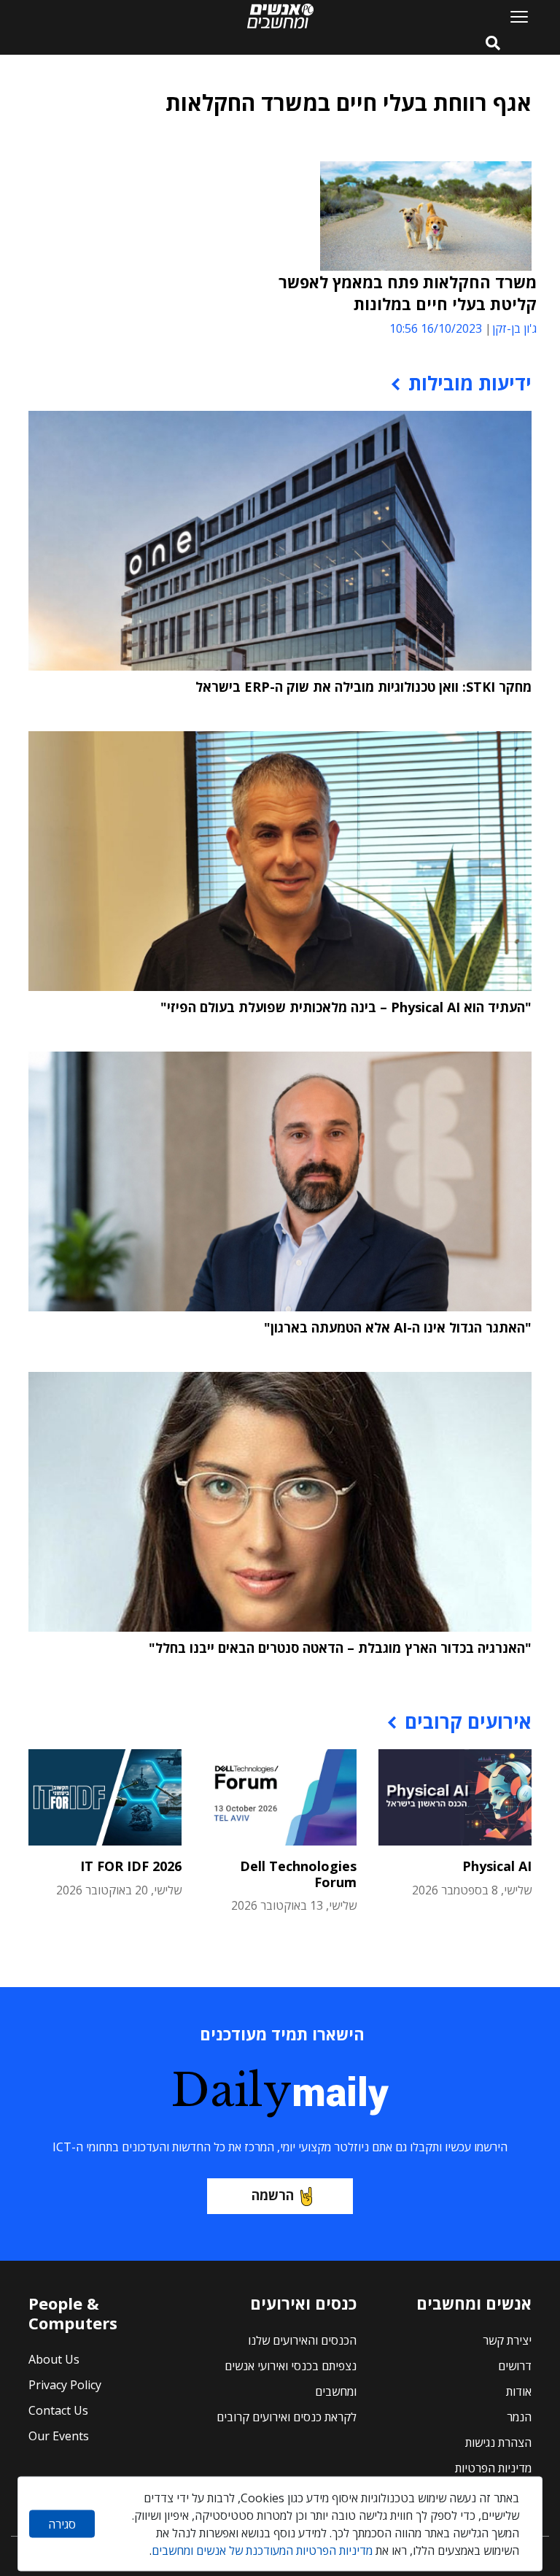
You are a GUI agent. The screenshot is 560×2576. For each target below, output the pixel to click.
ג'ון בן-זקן (514, 328)
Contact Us (58, 2410)
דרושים (515, 2366)
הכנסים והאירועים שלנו (302, 2340)
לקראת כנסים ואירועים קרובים (287, 2417)
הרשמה (273, 2195)
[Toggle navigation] (513, 16)
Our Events (59, 2436)
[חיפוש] (493, 44)
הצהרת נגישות (498, 2442)
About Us (54, 2359)
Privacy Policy (65, 2385)
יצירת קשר (507, 2340)
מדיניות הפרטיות (493, 2468)
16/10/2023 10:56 (436, 328)
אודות (519, 2391)
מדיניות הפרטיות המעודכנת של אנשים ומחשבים (262, 2550)
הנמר (519, 2417)
